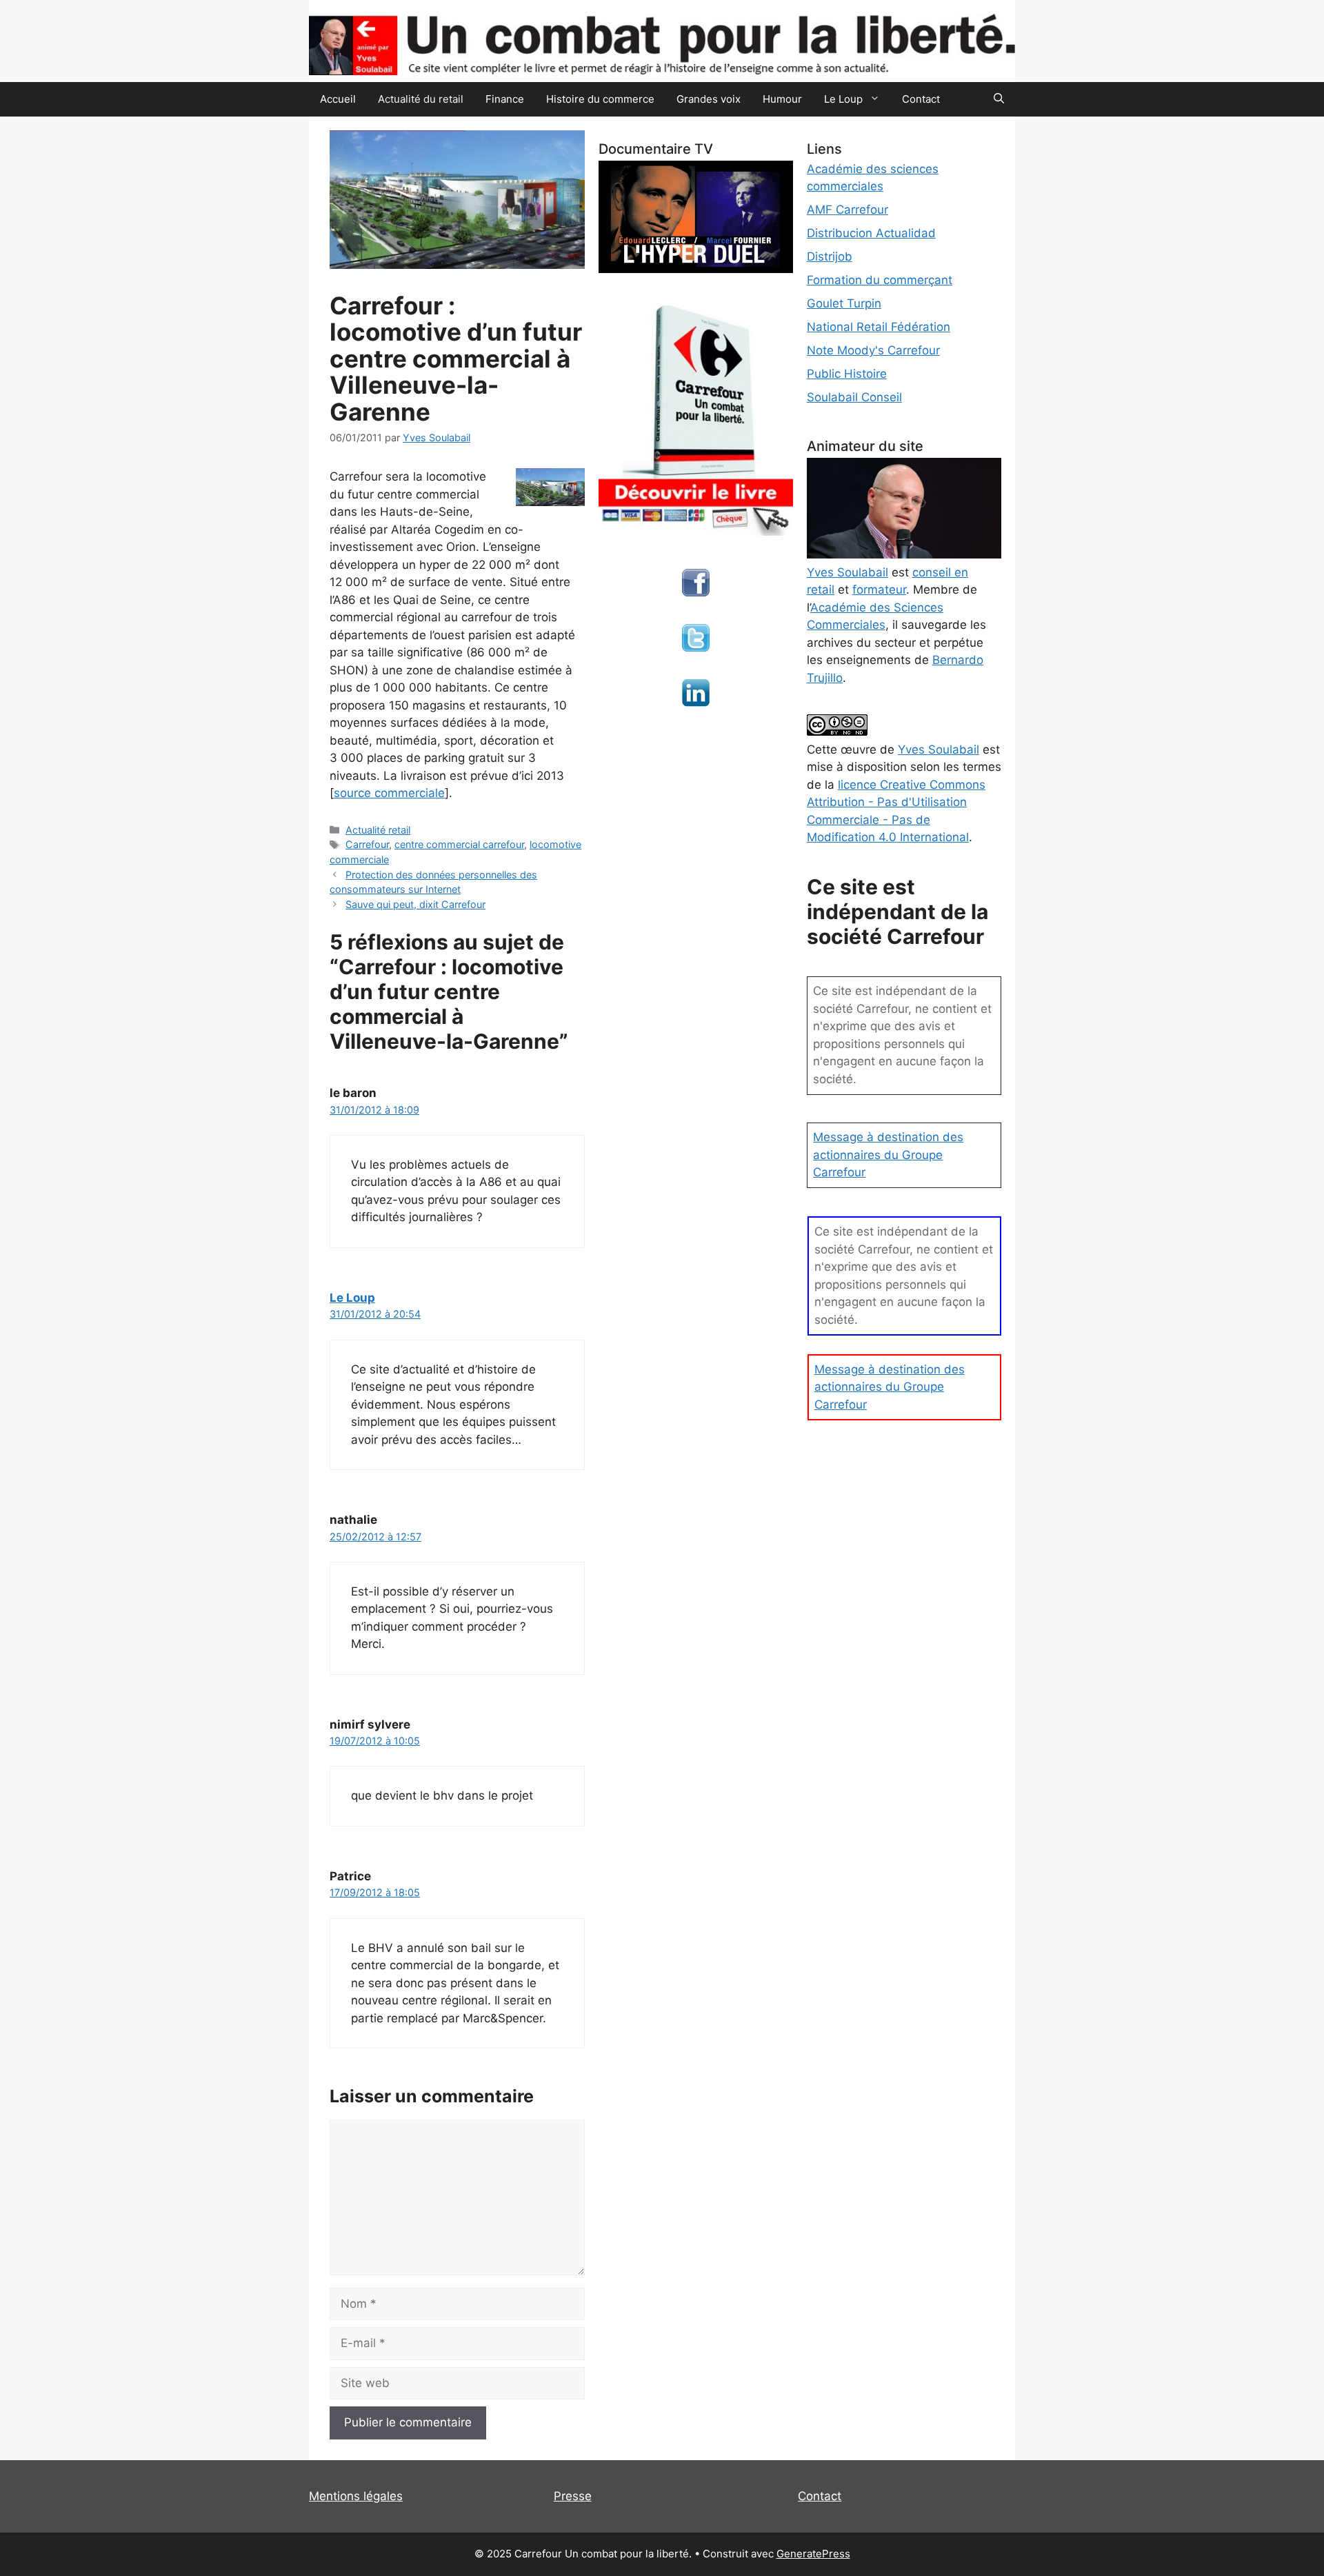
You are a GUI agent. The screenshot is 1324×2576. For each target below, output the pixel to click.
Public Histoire (847, 374)
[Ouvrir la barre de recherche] (999, 99)
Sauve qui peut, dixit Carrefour (415, 904)
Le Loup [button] (843, 99)
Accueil (338, 99)
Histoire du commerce (600, 99)
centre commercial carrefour (459, 844)
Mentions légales (356, 2496)
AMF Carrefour (847, 210)
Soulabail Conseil (854, 397)
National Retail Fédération (879, 327)
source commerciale (389, 793)
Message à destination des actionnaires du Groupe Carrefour (888, 1155)
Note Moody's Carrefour (873, 350)
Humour (782, 99)
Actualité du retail (421, 99)
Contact (921, 99)
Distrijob (830, 256)
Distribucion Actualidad (871, 233)
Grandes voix (709, 99)
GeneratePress (813, 2554)
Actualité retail (378, 830)
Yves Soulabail (939, 749)
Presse (573, 2496)
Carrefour (367, 844)
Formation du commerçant (880, 280)
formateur (879, 590)
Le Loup (352, 1298)
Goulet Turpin (844, 303)
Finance (505, 99)
